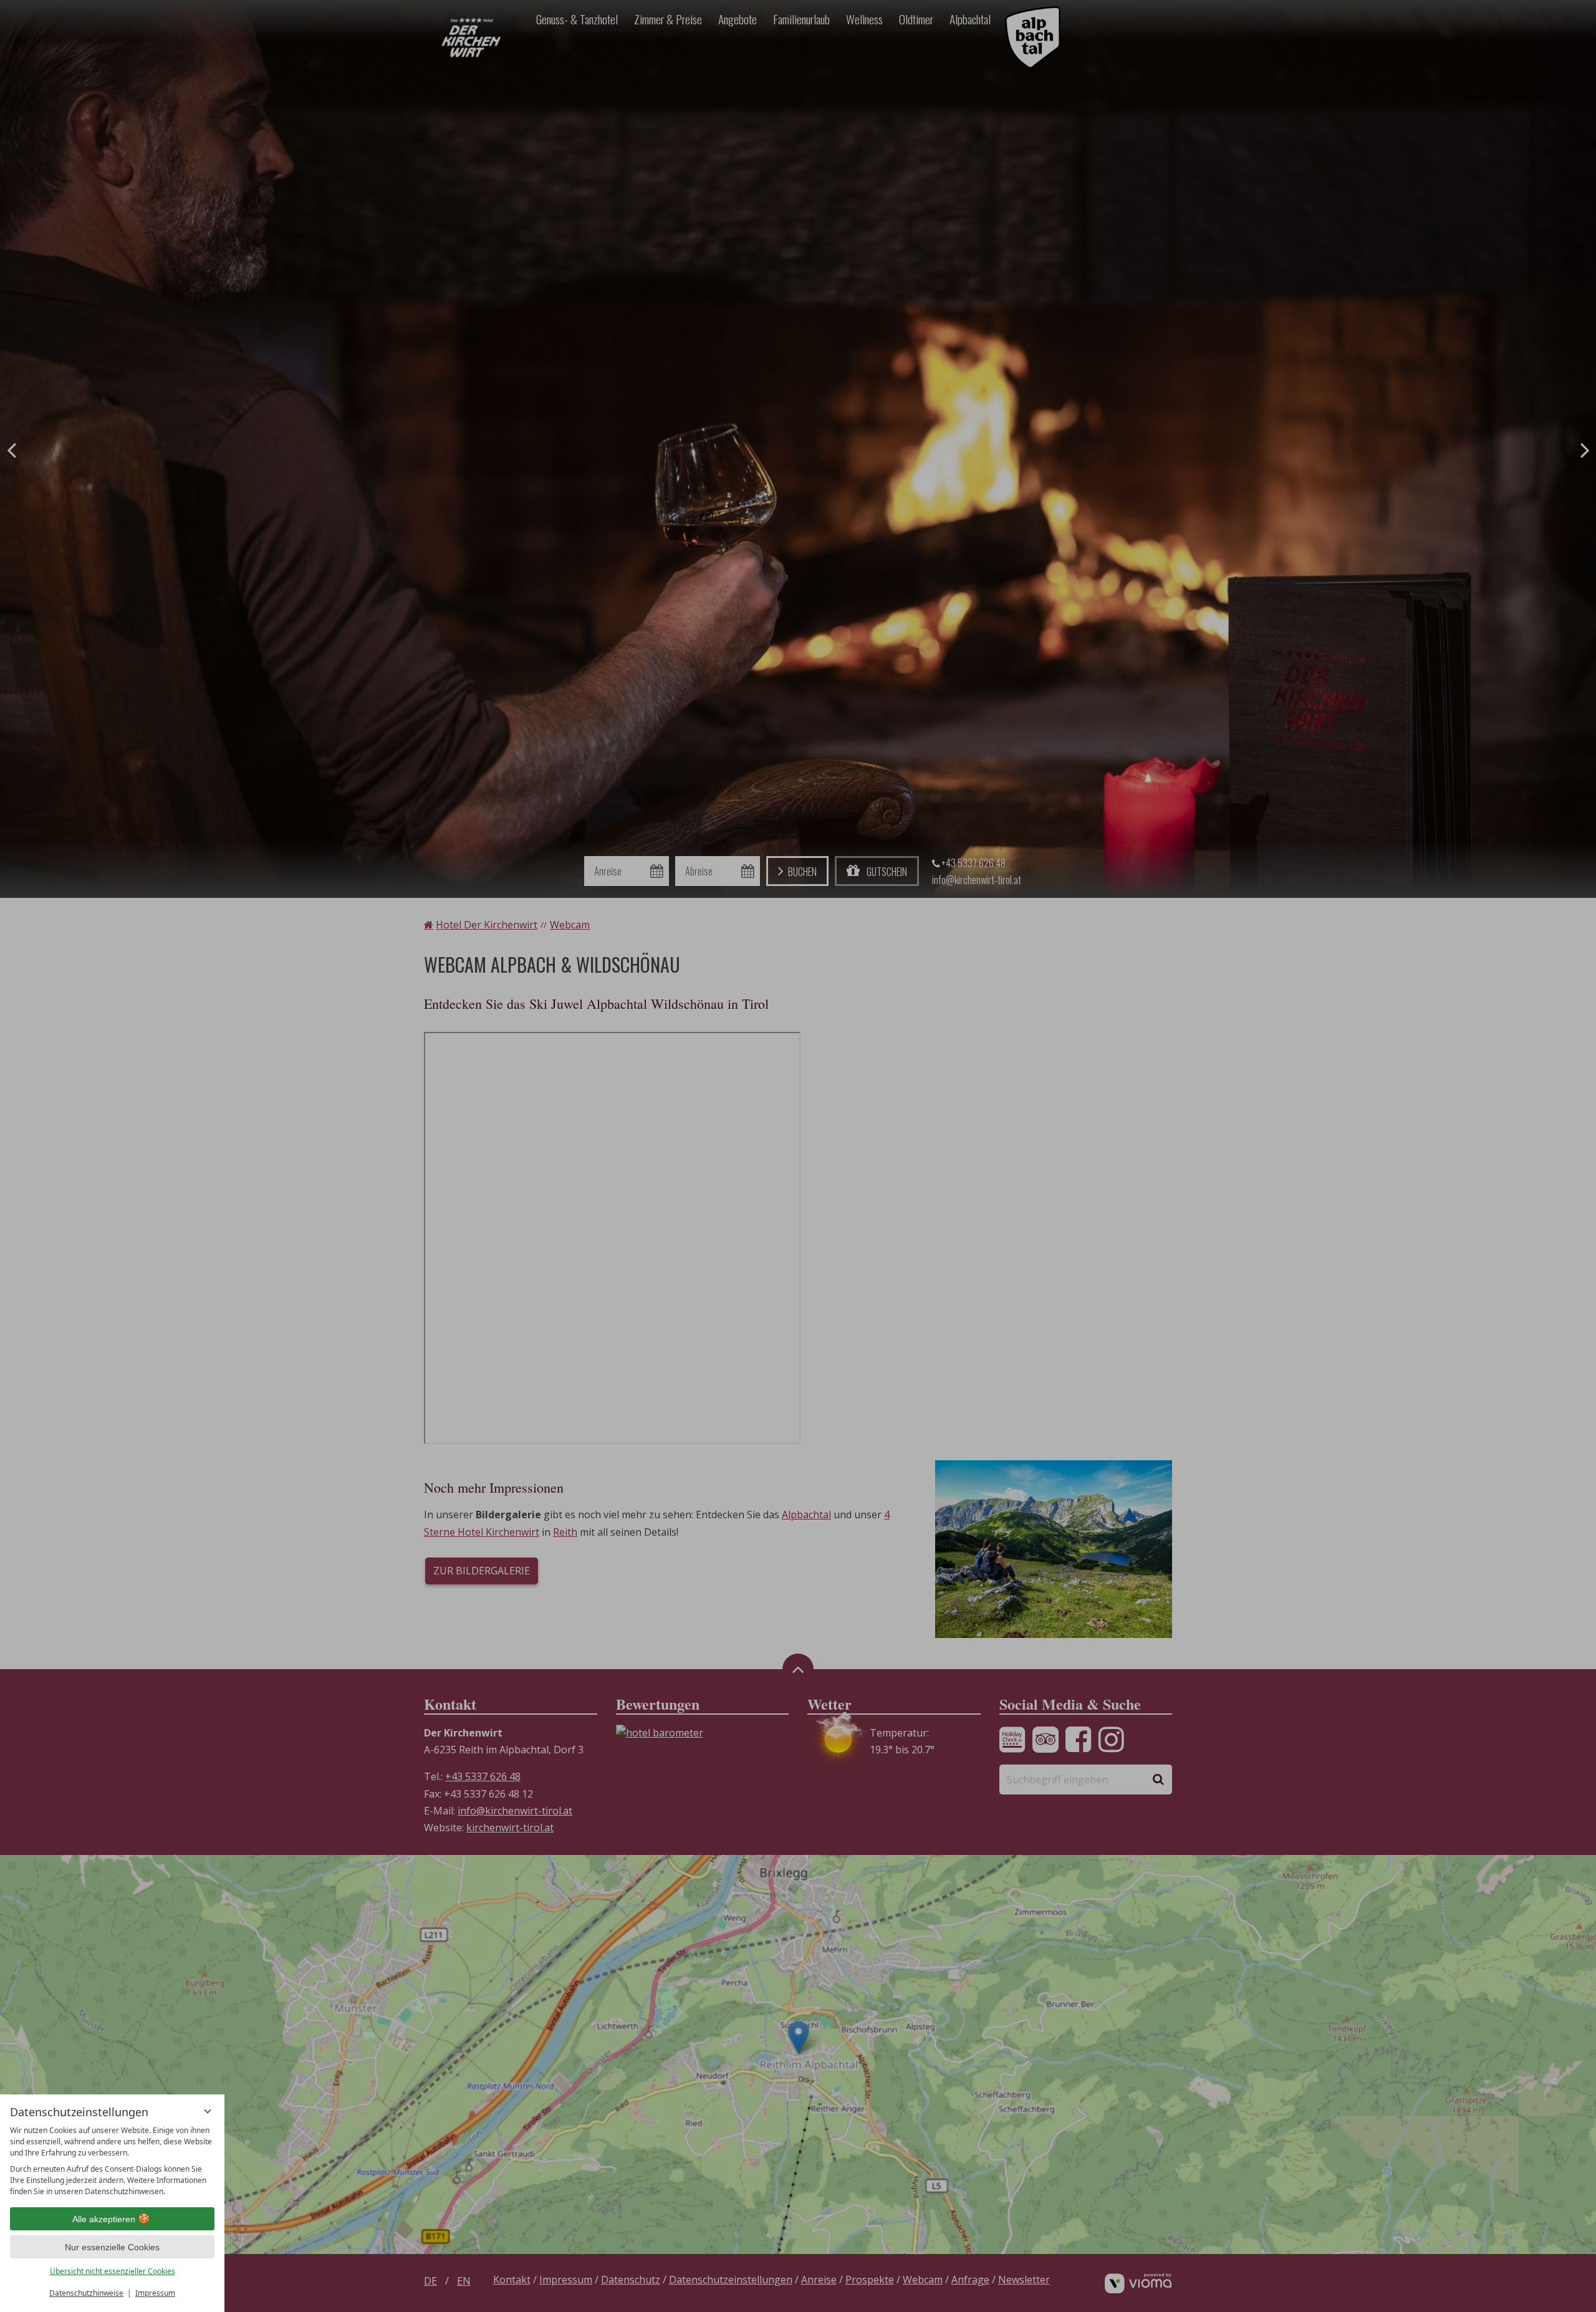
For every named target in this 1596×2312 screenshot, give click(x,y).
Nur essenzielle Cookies (112, 2247)
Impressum (155, 2293)
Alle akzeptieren (104, 2219)
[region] (112, 2161)
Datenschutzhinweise (86, 2293)
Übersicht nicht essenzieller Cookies (113, 2271)
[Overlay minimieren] (208, 2111)
